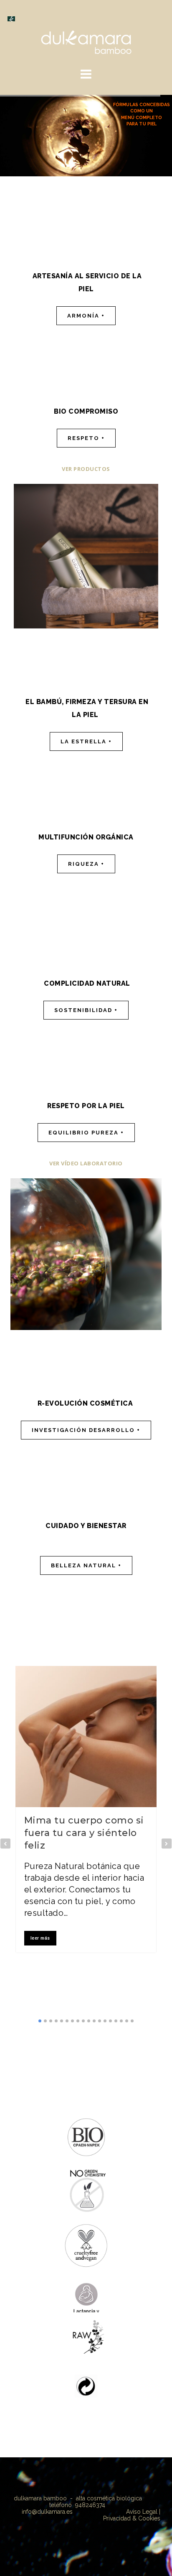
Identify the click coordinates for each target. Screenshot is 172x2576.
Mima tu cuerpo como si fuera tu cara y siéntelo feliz (84, 1833)
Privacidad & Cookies (132, 2518)
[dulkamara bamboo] (86, 41)
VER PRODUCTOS (86, 469)
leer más (40, 1938)
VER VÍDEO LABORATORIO (86, 1163)
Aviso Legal (143, 2512)
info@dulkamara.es (47, 2512)
